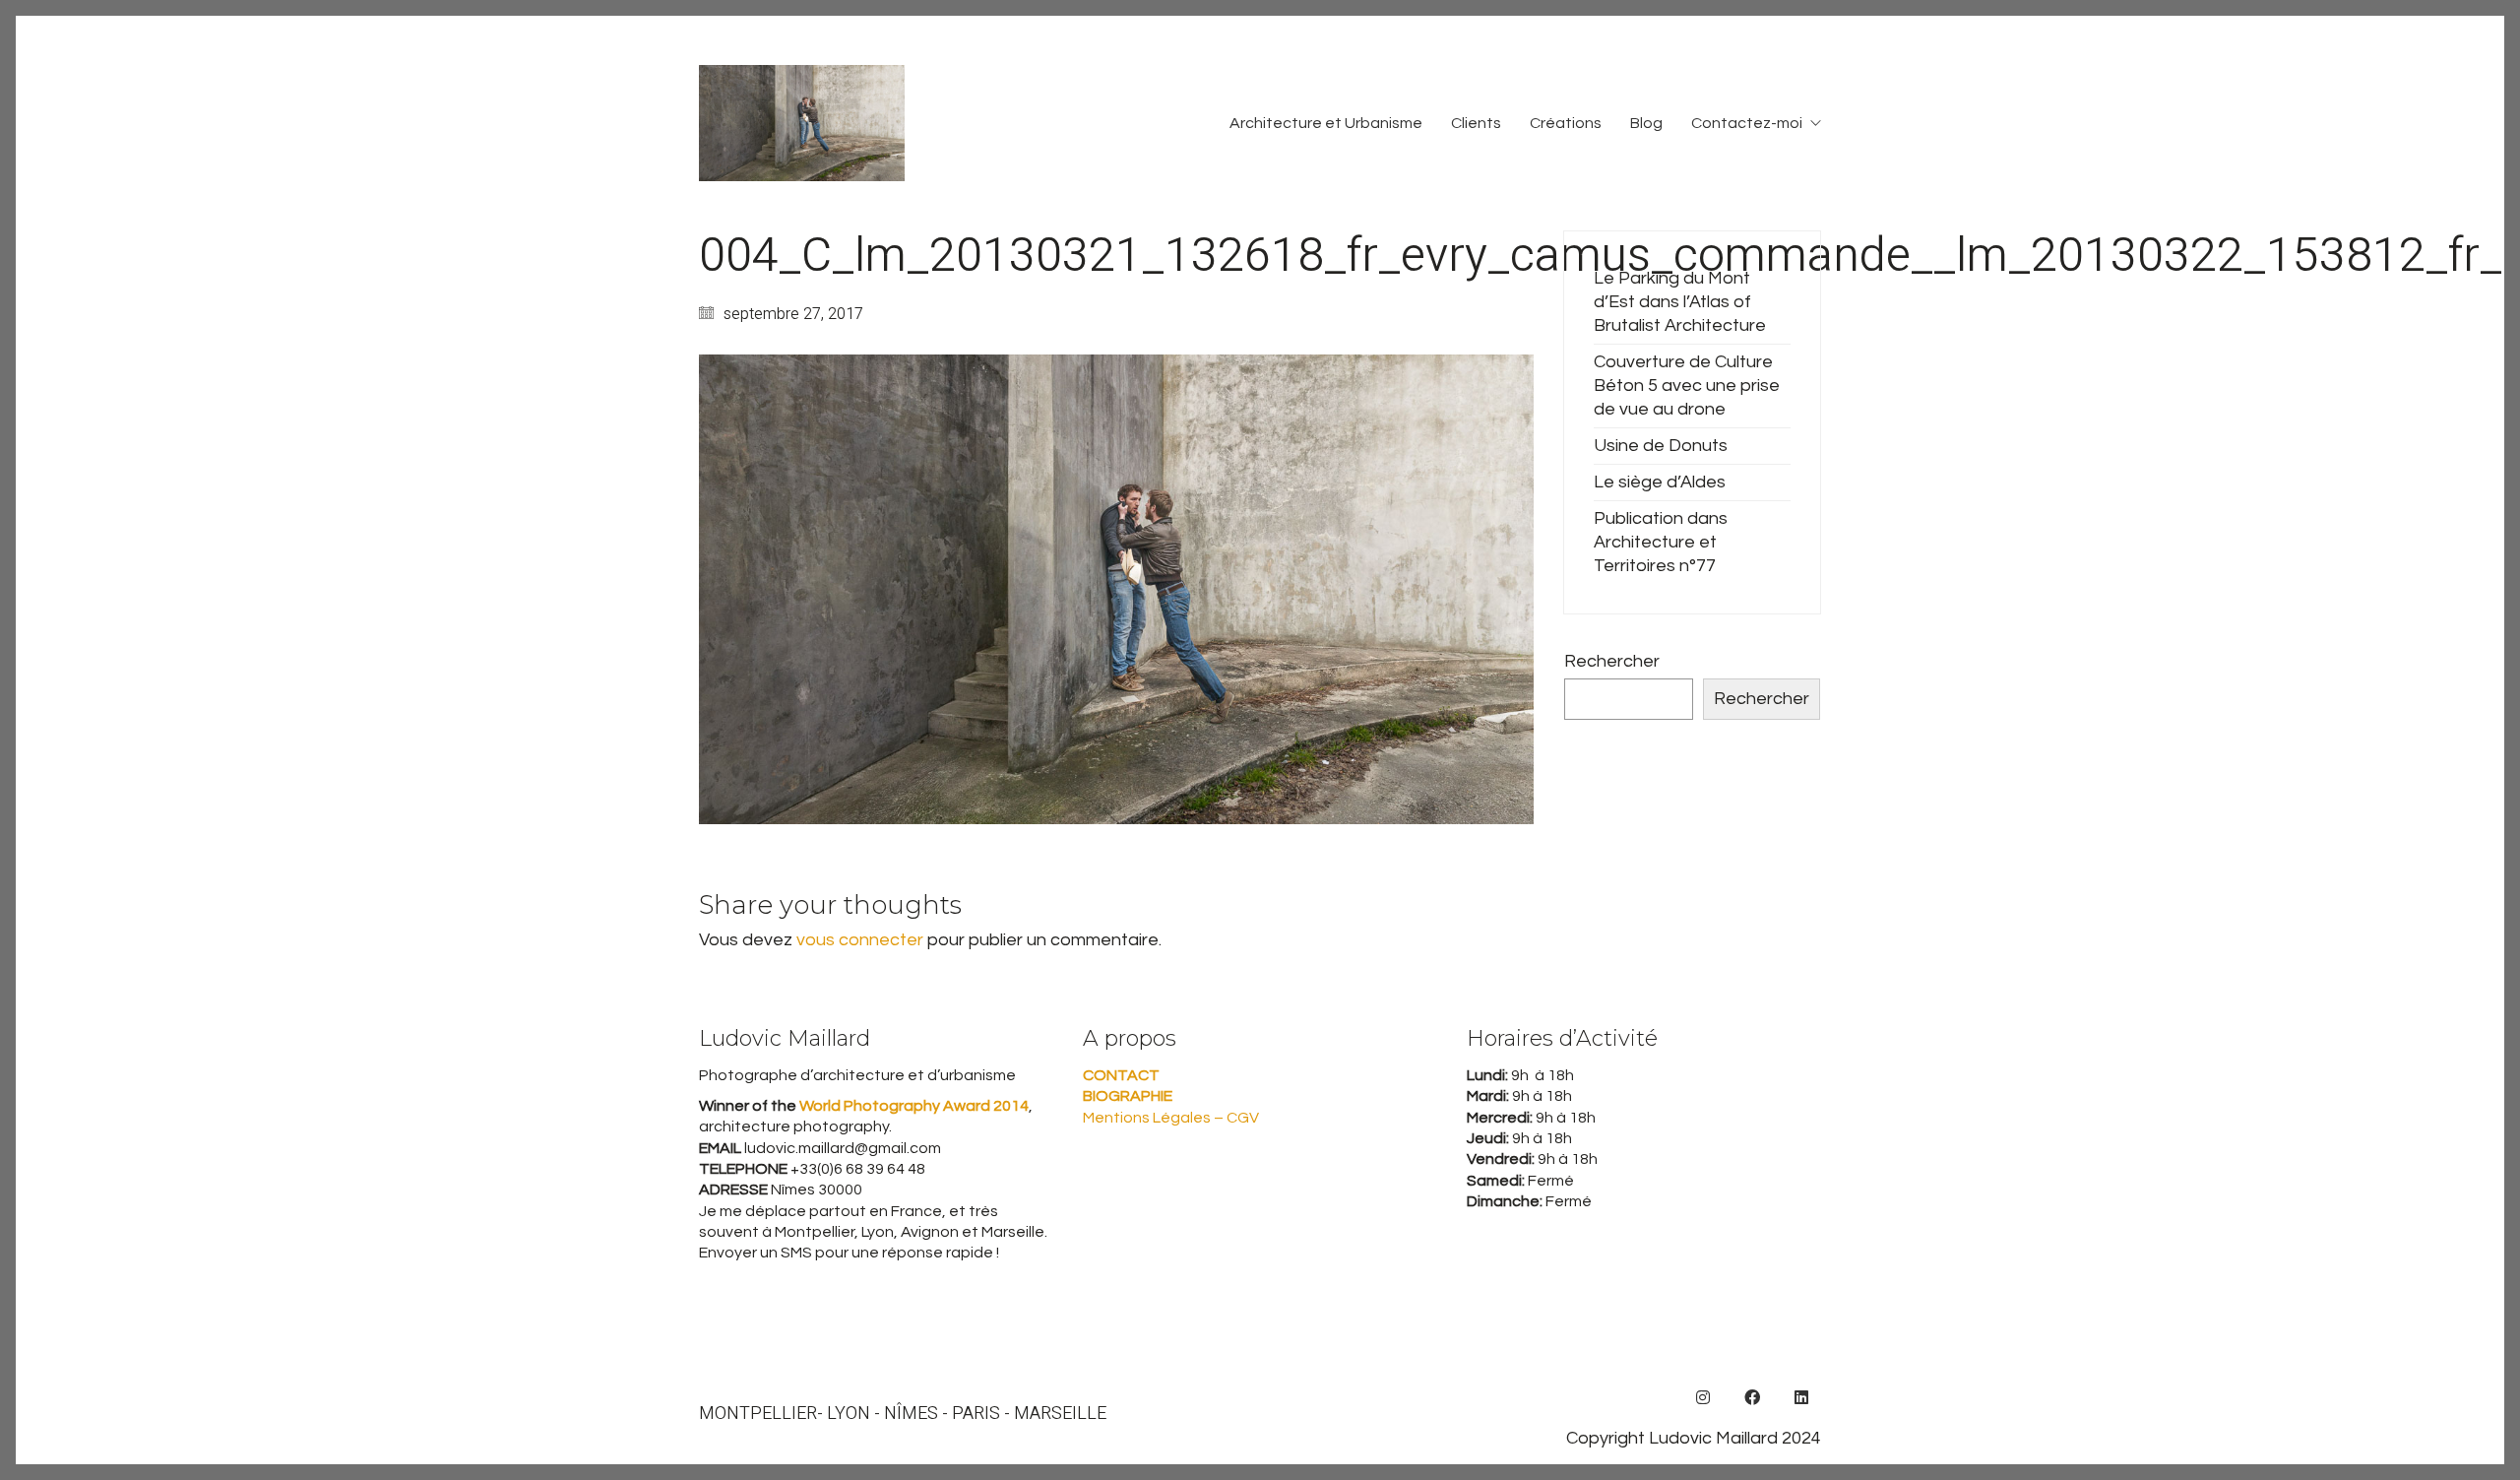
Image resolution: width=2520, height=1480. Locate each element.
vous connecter (860, 940)
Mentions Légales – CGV (1171, 1118)
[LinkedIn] (1801, 1397)
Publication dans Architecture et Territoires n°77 (1661, 542)
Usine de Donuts (1661, 446)
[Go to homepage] (802, 123)
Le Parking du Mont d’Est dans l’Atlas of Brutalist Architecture (1680, 302)
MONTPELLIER (758, 1414)
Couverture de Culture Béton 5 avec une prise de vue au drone (1687, 386)
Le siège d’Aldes (1660, 482)
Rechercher (1612, 661)
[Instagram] (1703, 1397)
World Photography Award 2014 (913, 1106)
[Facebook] (1752, 1397)
